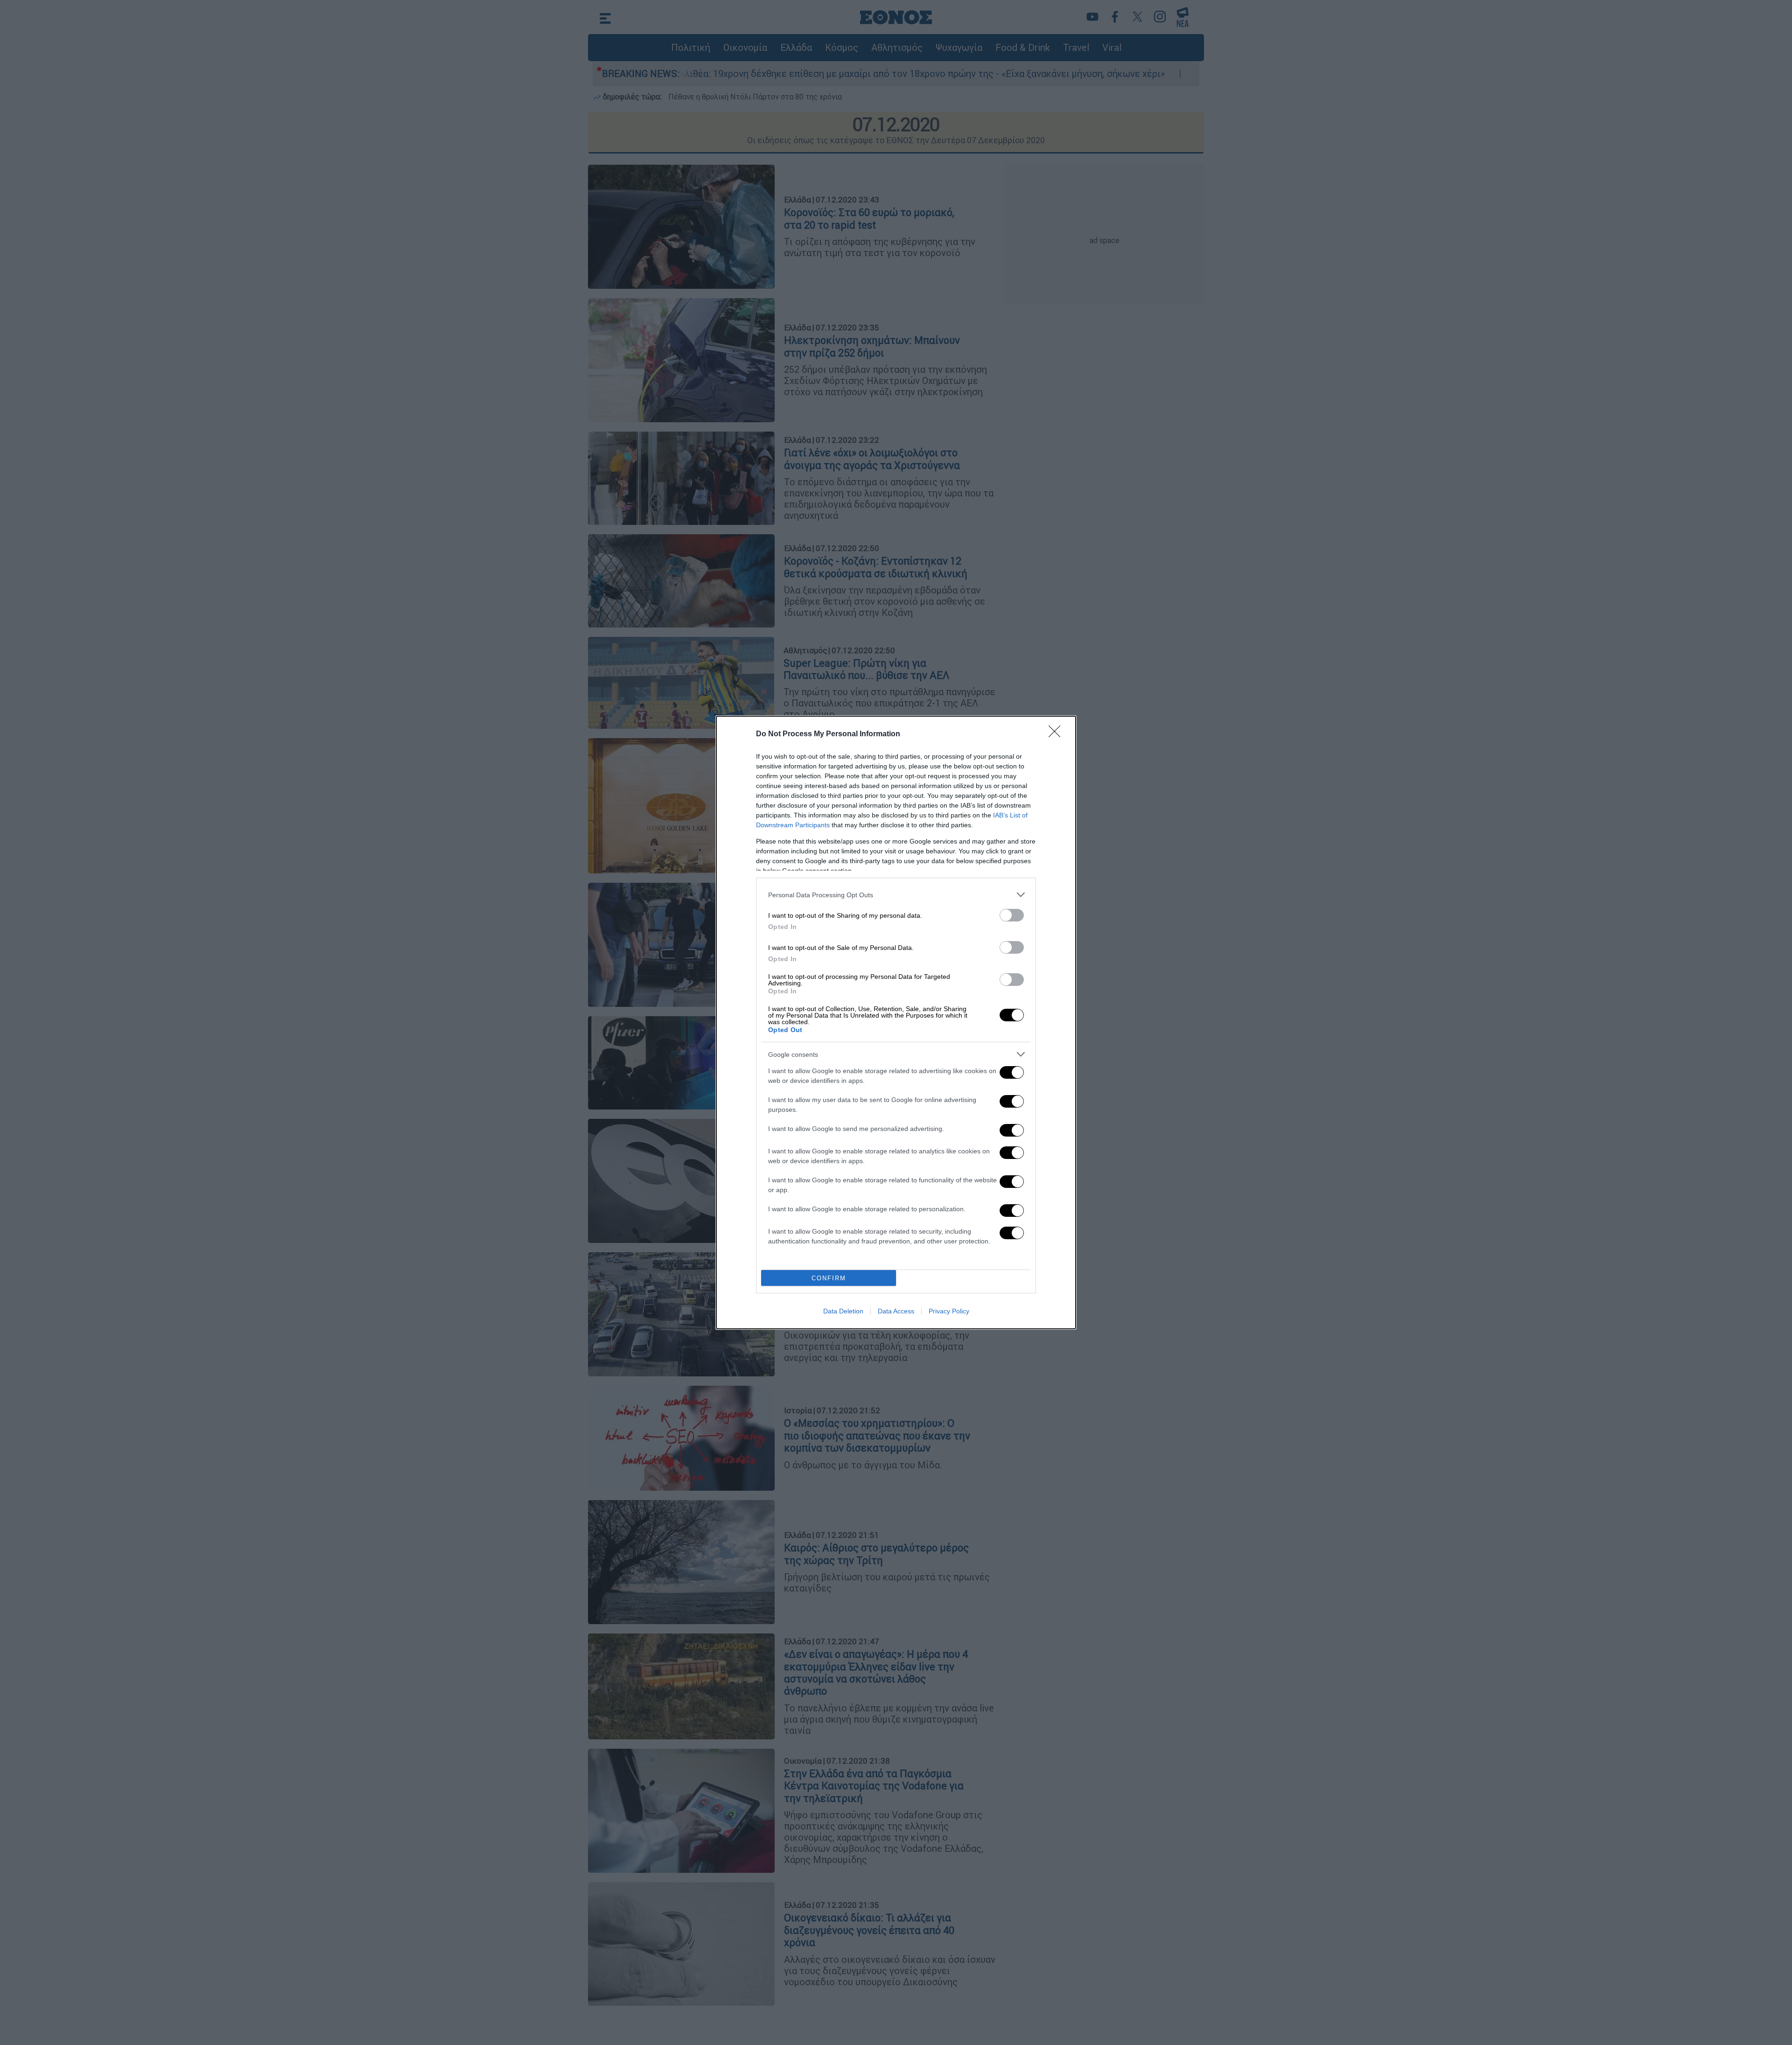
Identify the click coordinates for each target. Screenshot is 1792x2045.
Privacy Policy (949, 1311)
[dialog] (896, 1022)
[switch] (1012, 915)
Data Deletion (843, 1311)
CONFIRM (829, 1278)
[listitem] (896, 895)
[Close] (1057, 734)
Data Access (896, 1311)
